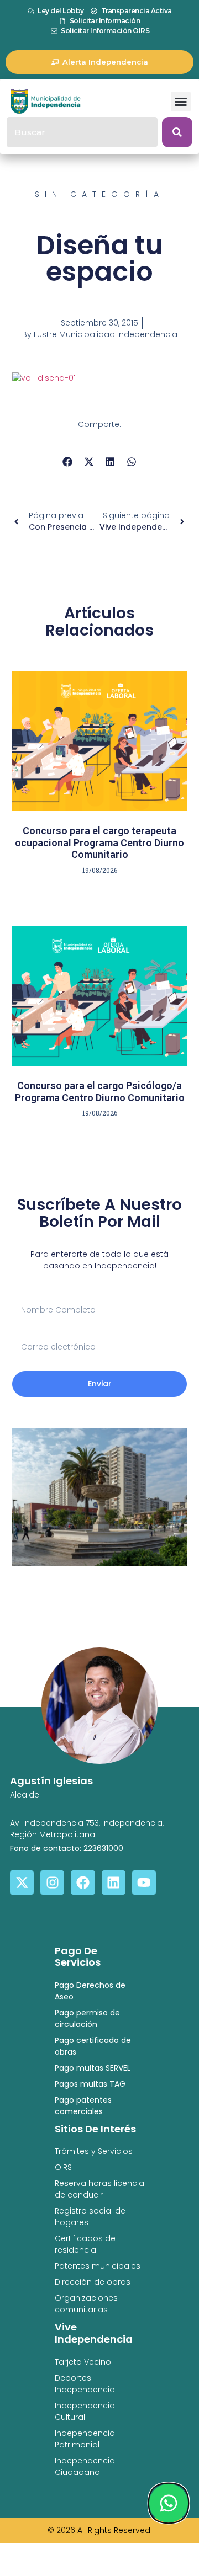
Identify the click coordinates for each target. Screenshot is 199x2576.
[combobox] (82, 132)
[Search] (177, 132)
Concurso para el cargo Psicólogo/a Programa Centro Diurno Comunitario (100, 1092)
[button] (181, 102)
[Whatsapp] (169, 2503)
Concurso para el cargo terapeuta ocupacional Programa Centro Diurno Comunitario (99, 842)
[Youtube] (144, 1882)
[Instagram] (52, 1882)
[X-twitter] (22, 1882)
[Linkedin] (114, 1882)
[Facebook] (83, 1882)
